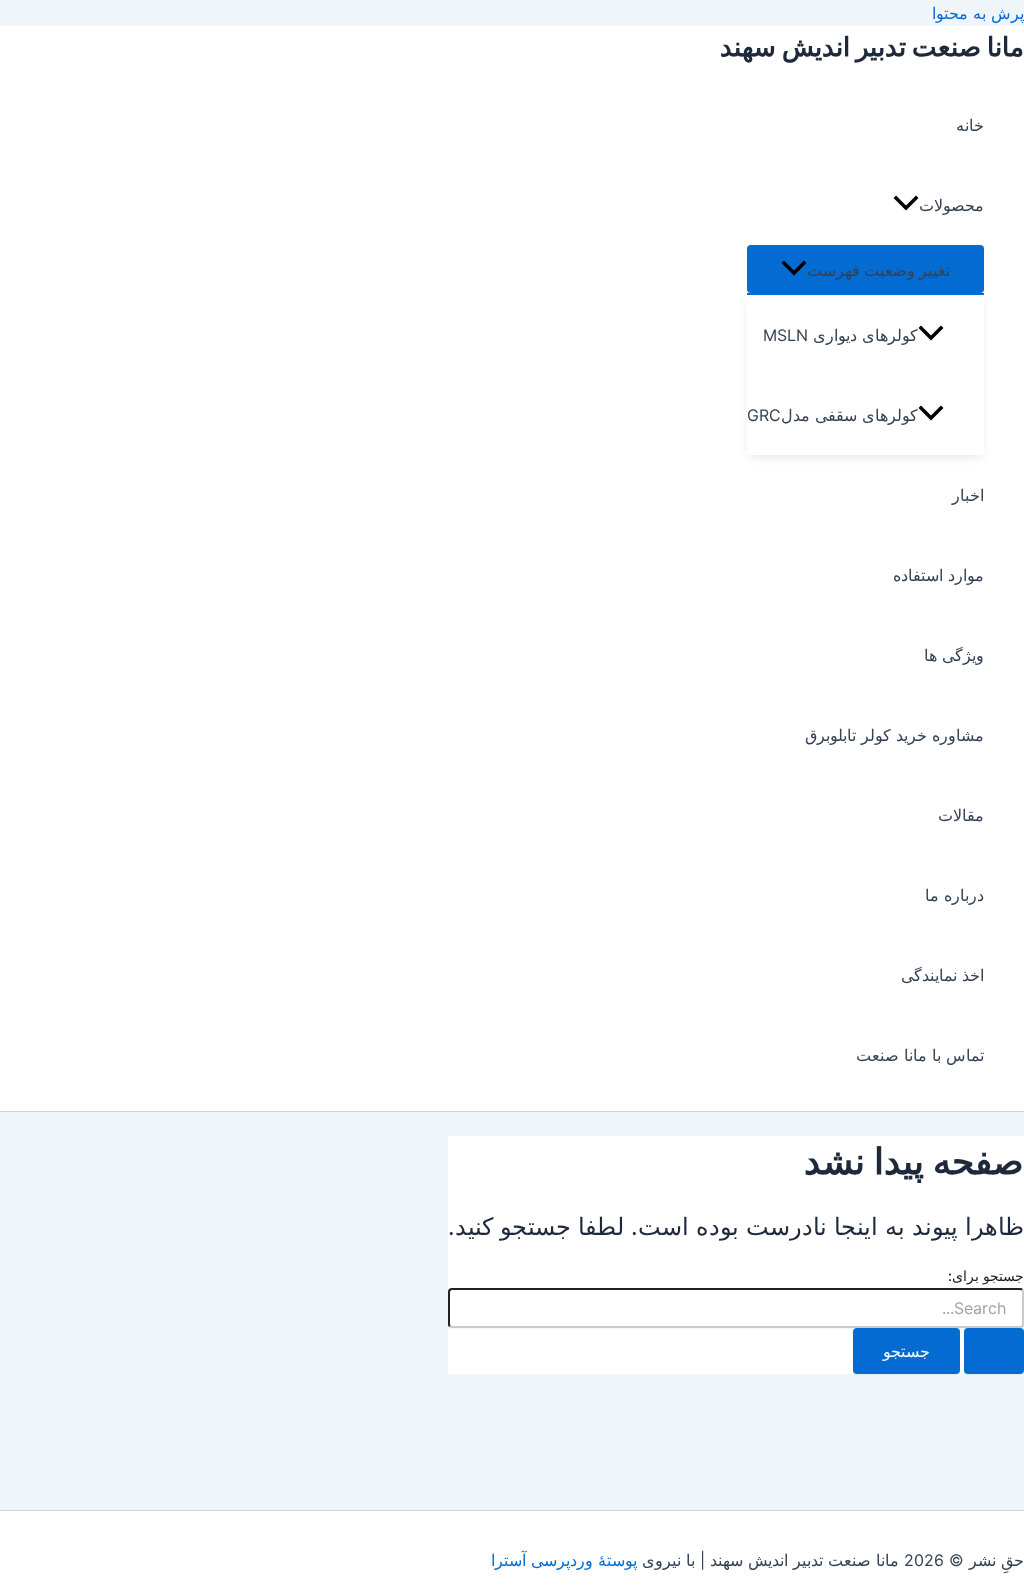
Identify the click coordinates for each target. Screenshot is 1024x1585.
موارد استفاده (938, 575)
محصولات (951, 205)
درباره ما (954, 895)
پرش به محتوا (978, 13)
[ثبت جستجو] (994, 1351)
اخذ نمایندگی (942, 975)
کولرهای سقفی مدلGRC (832, 415)
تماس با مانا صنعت (920, 1055)
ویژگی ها (954, 655)
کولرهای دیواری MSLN (840, 335)
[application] (906, 205)
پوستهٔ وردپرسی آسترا (564, 1560)
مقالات (961, 815)
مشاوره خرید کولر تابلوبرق (894, 735)
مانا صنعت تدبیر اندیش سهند (872, 46)
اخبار (968, 495)
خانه (970, 125)
